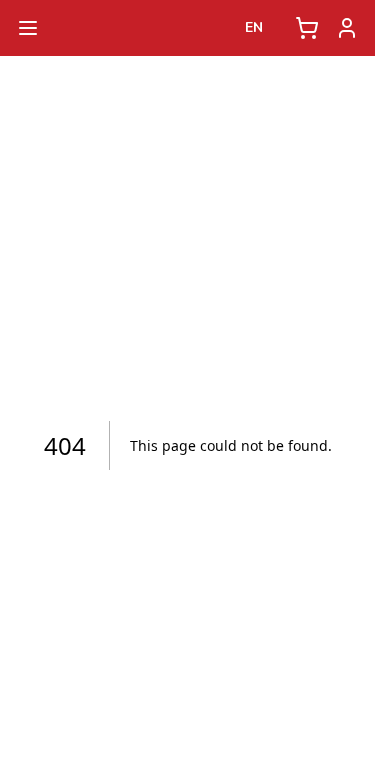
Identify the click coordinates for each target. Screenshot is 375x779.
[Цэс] (28, 28)
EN (254, 27)
